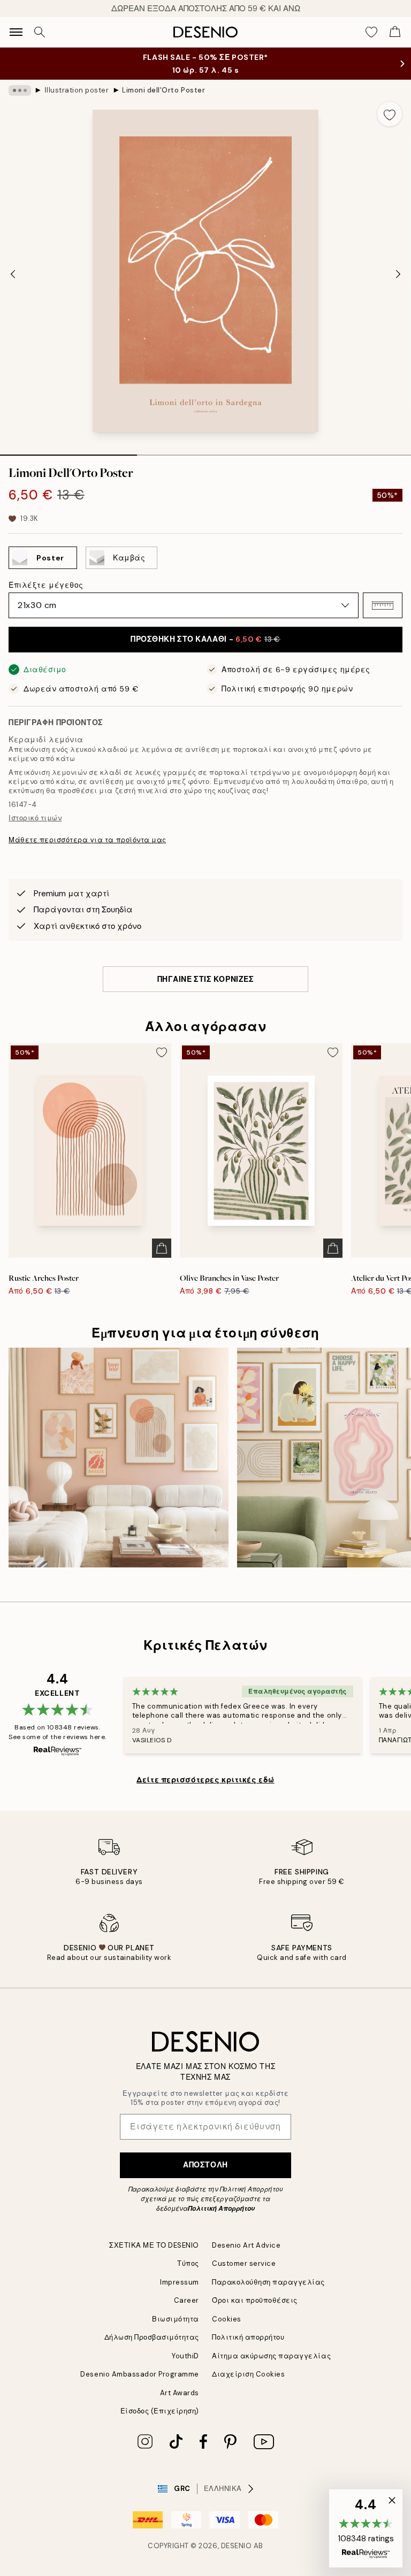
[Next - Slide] (398, 274)
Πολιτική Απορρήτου (221, 2209)
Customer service (244, 2263)
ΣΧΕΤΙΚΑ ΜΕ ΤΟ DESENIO (154, 2245)
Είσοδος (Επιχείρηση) (160, 2411)
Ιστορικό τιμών (35, 818)
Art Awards (180, 2393)
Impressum (180, 2282)
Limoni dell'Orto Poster (163, 90)
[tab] (68, 451)
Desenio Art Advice (246, 2245)
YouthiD (185, 2356)
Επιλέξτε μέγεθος (46, 585)
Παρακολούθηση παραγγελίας (268, 2282)
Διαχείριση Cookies (248, 2374)
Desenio (237, 2546)
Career (187, 2300)
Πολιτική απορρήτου (248, 2337)
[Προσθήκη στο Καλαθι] (162, 1248)
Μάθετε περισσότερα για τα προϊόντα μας (87, 840)
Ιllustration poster (77, 90)
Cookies (227, 2319)
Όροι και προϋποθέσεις (255, 2300)
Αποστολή (205, 2165)
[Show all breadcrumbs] (20, 90)
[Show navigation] (16, 32)
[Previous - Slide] (13, 274)
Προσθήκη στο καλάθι (205, 639)
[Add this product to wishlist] (390, 114)
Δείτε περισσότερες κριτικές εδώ (205, 1780)
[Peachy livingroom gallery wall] (119, 1458)
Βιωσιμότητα (176, 2319)
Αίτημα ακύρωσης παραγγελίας (271, 2356)
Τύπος (188, 2263)
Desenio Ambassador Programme (140, 2374)
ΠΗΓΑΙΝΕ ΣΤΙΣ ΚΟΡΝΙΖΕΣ (206, 979)
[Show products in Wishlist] (371, 32)
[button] (383, 605)
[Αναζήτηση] (40, 32)
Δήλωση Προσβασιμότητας (152, 2337)
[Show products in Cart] (395, 32)
